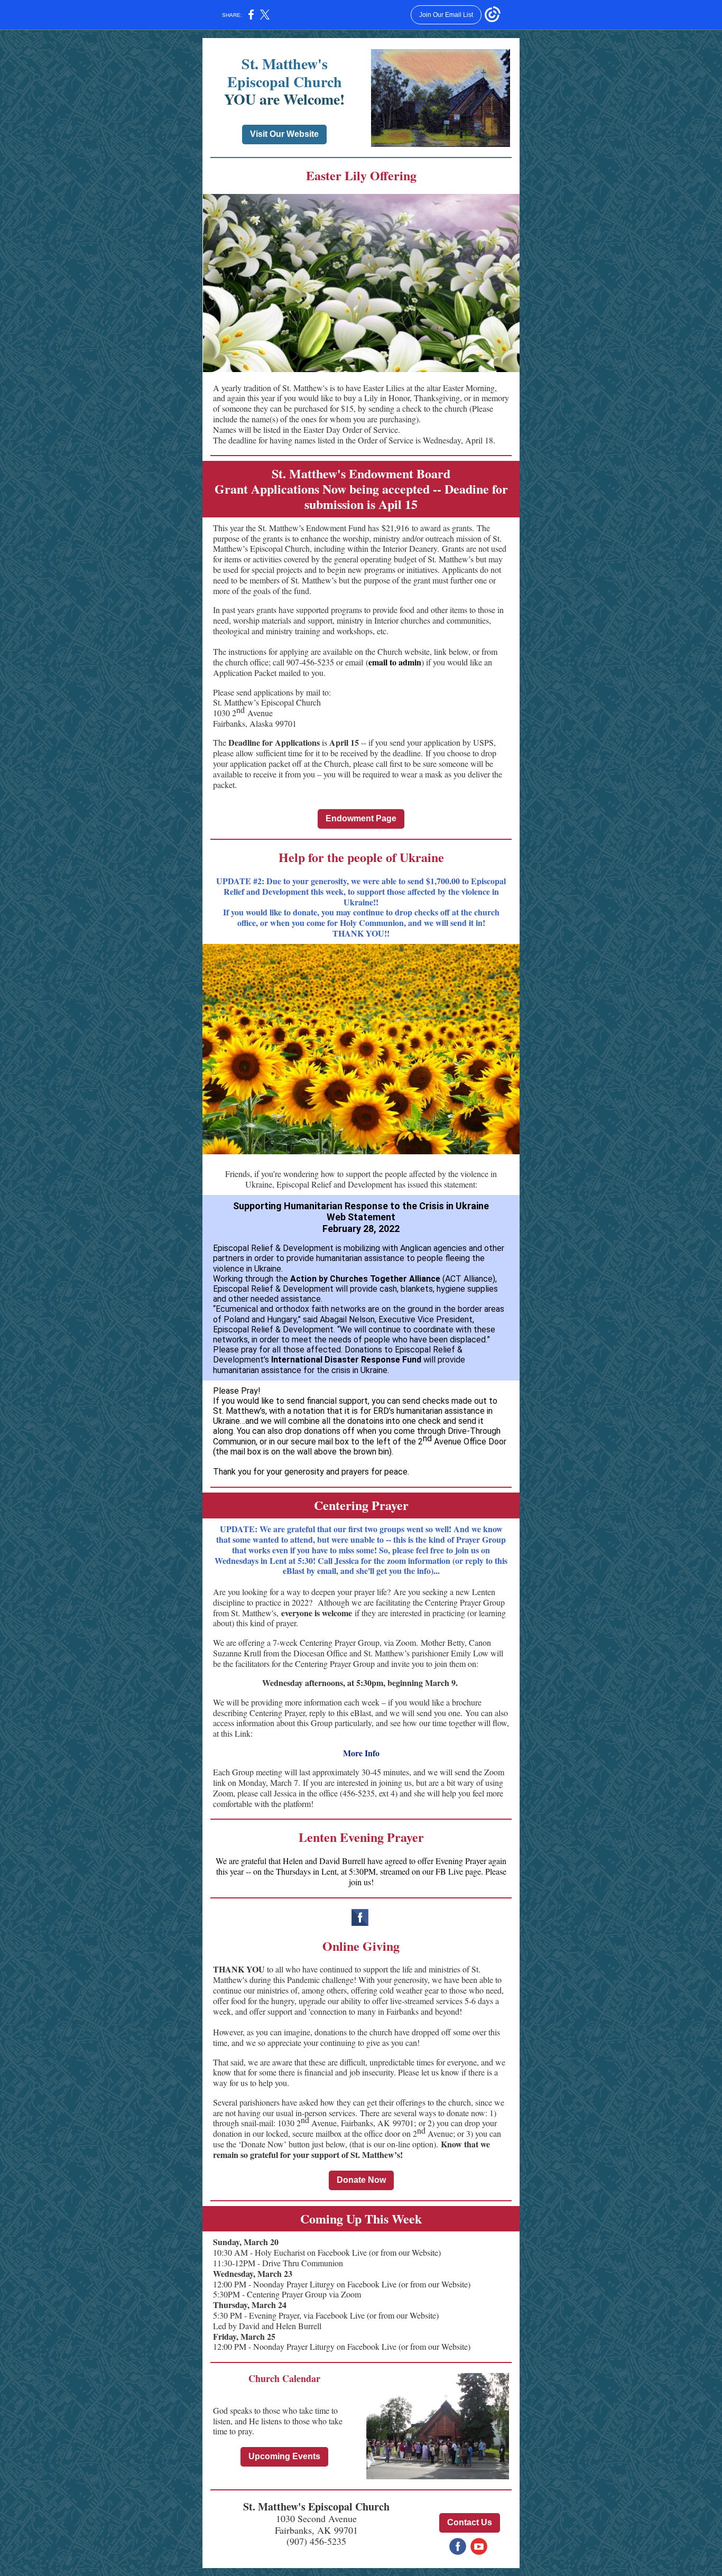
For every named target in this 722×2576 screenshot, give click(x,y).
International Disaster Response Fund (346, 1360)
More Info (361, 1753)
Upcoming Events (284, 2456)
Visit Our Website (284, 134)
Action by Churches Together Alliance (365, 1279)
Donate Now (361, 2180)
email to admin (395, 662)
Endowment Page (361, 818)
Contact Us (470, 2522)
